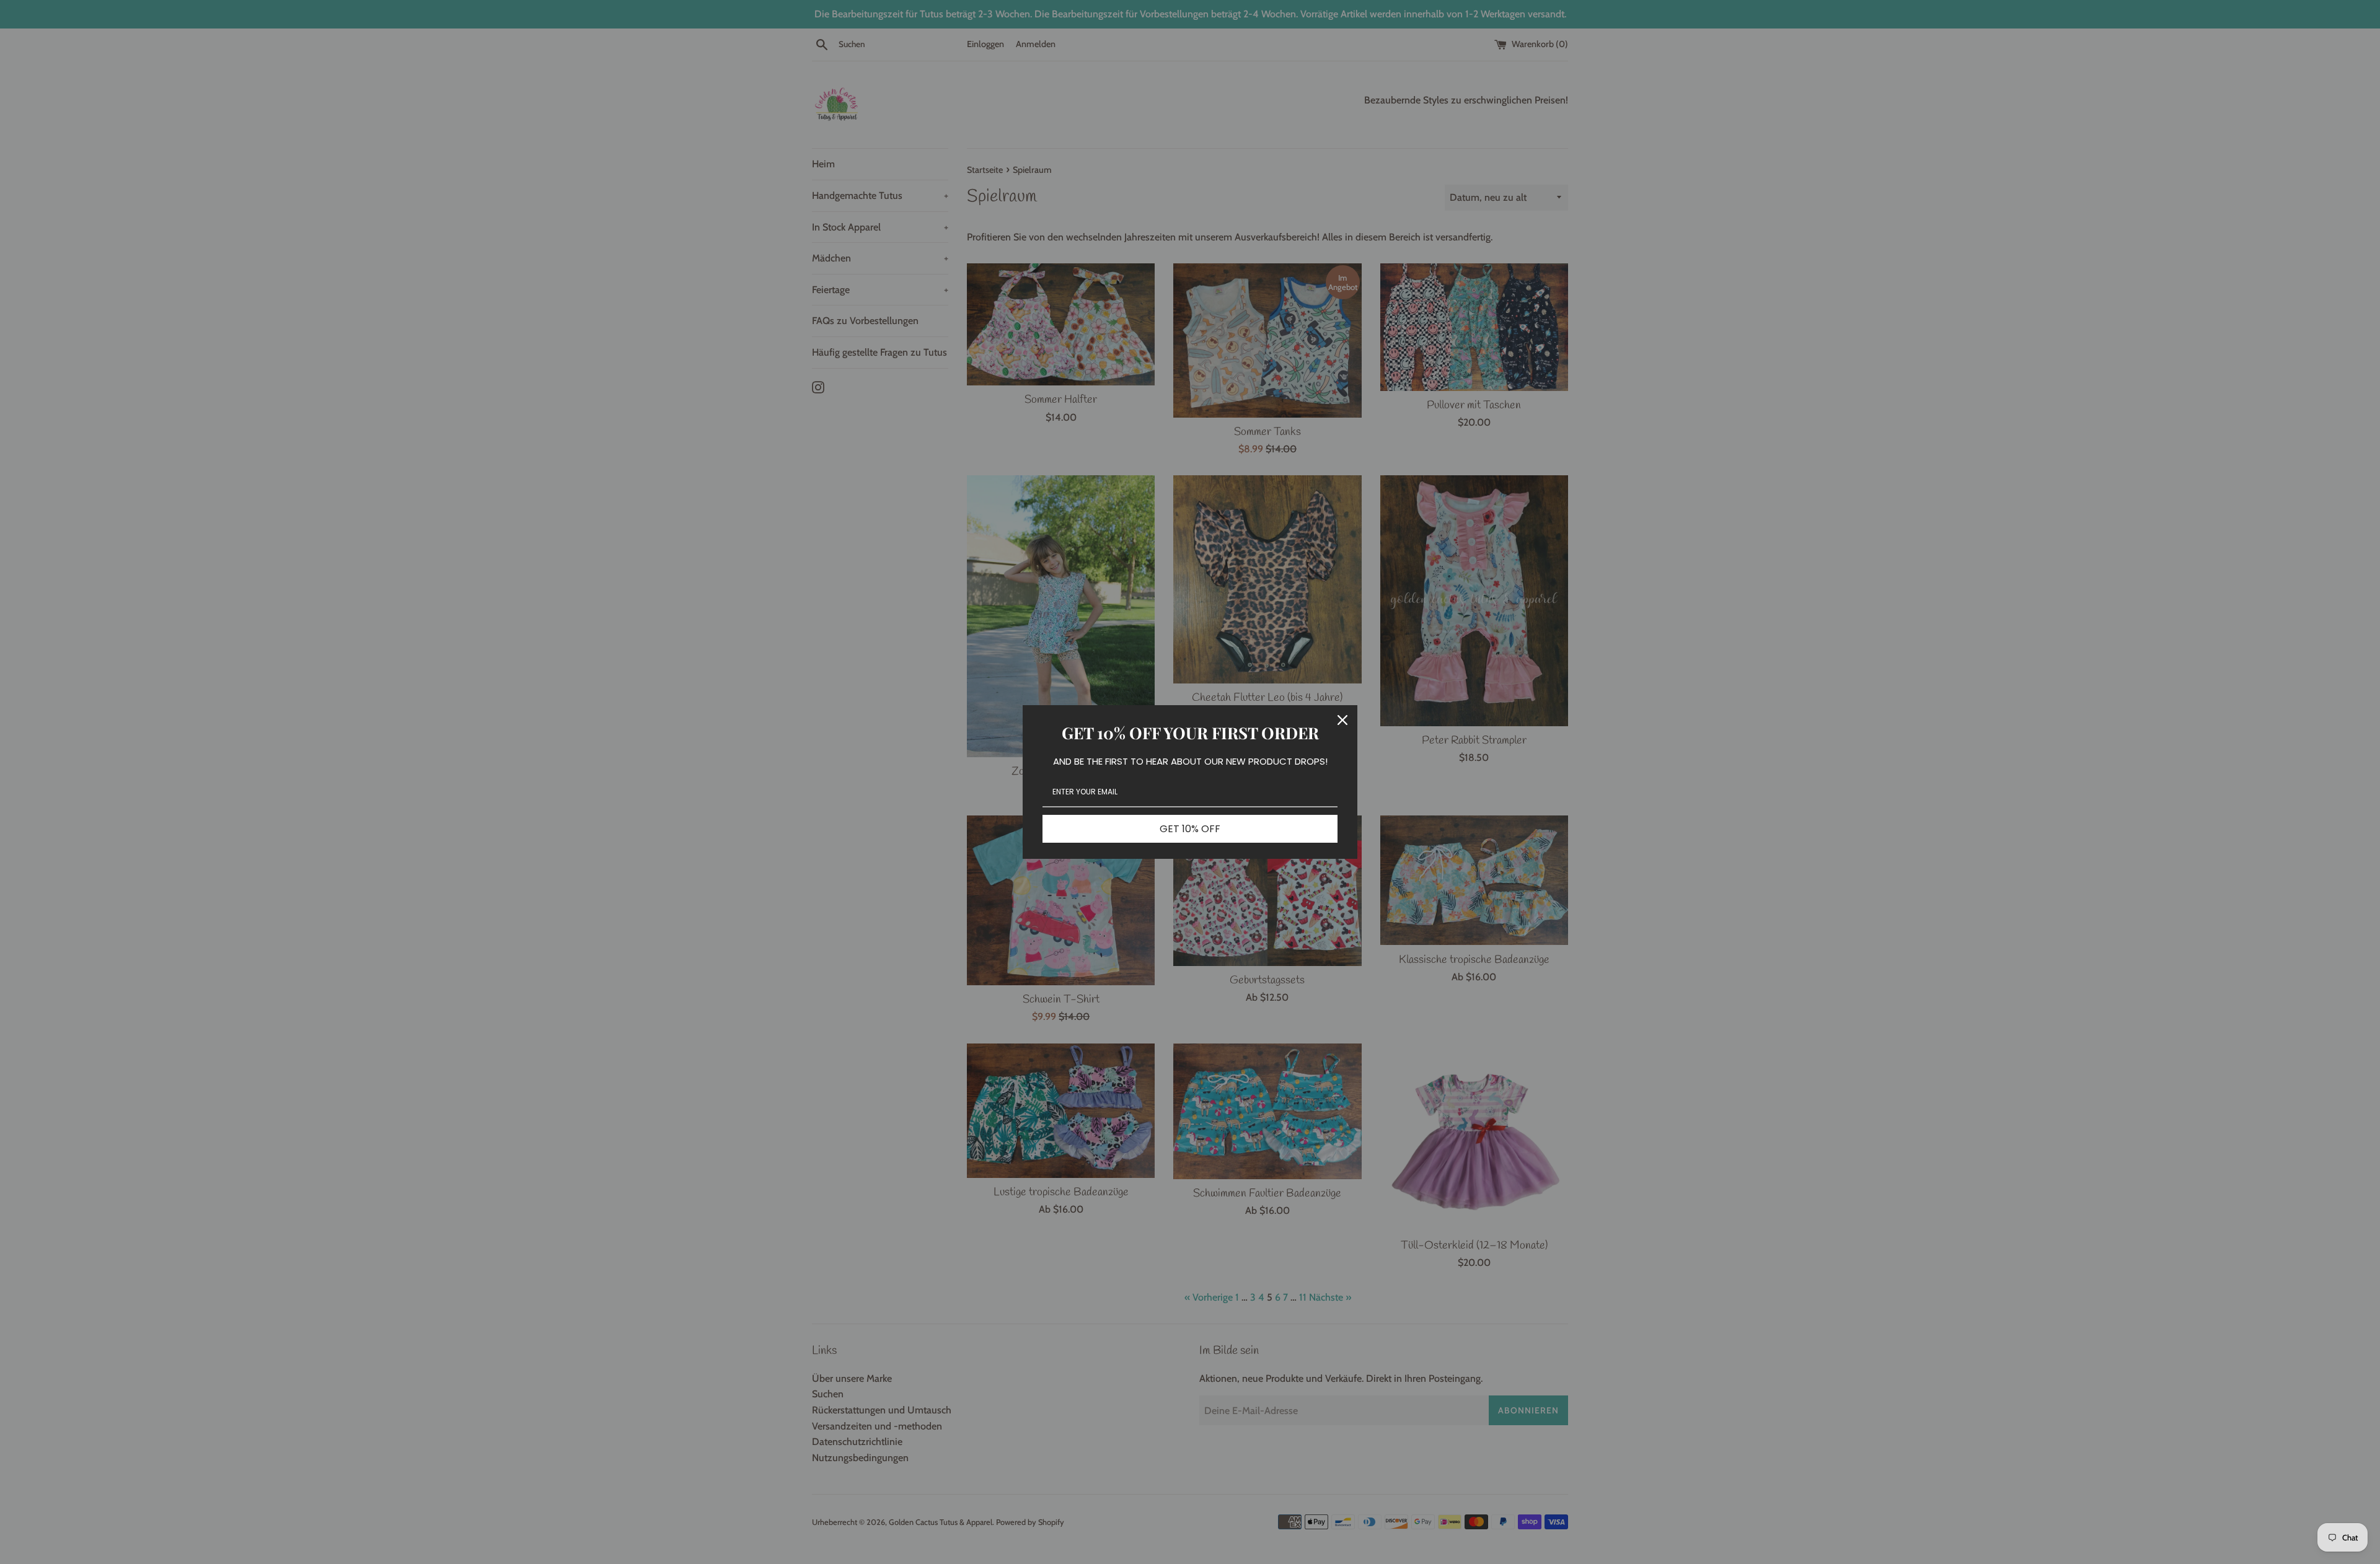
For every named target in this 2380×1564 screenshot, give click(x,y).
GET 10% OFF (1190, 829)
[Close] (1342, 720)
